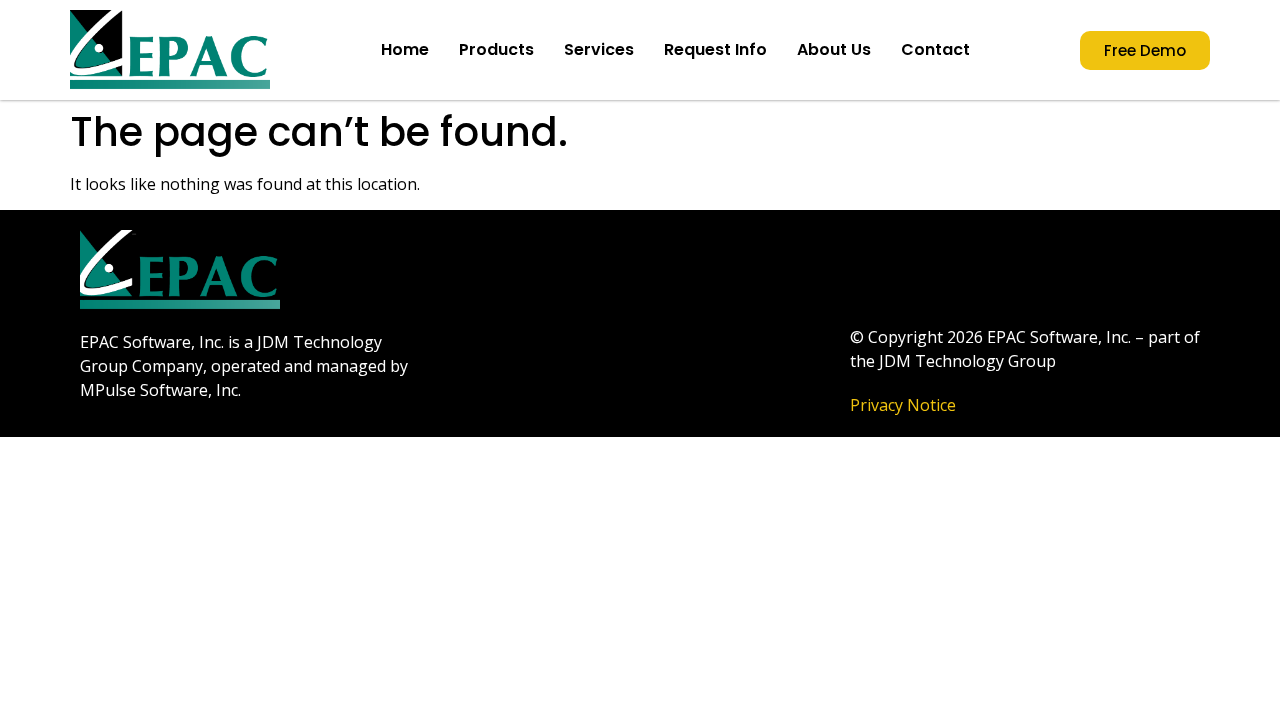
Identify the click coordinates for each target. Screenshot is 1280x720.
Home (405, 49)
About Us (834, 49)
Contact (935, 49)
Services (599, 49)
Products (496, 49)
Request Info (715, 49)
